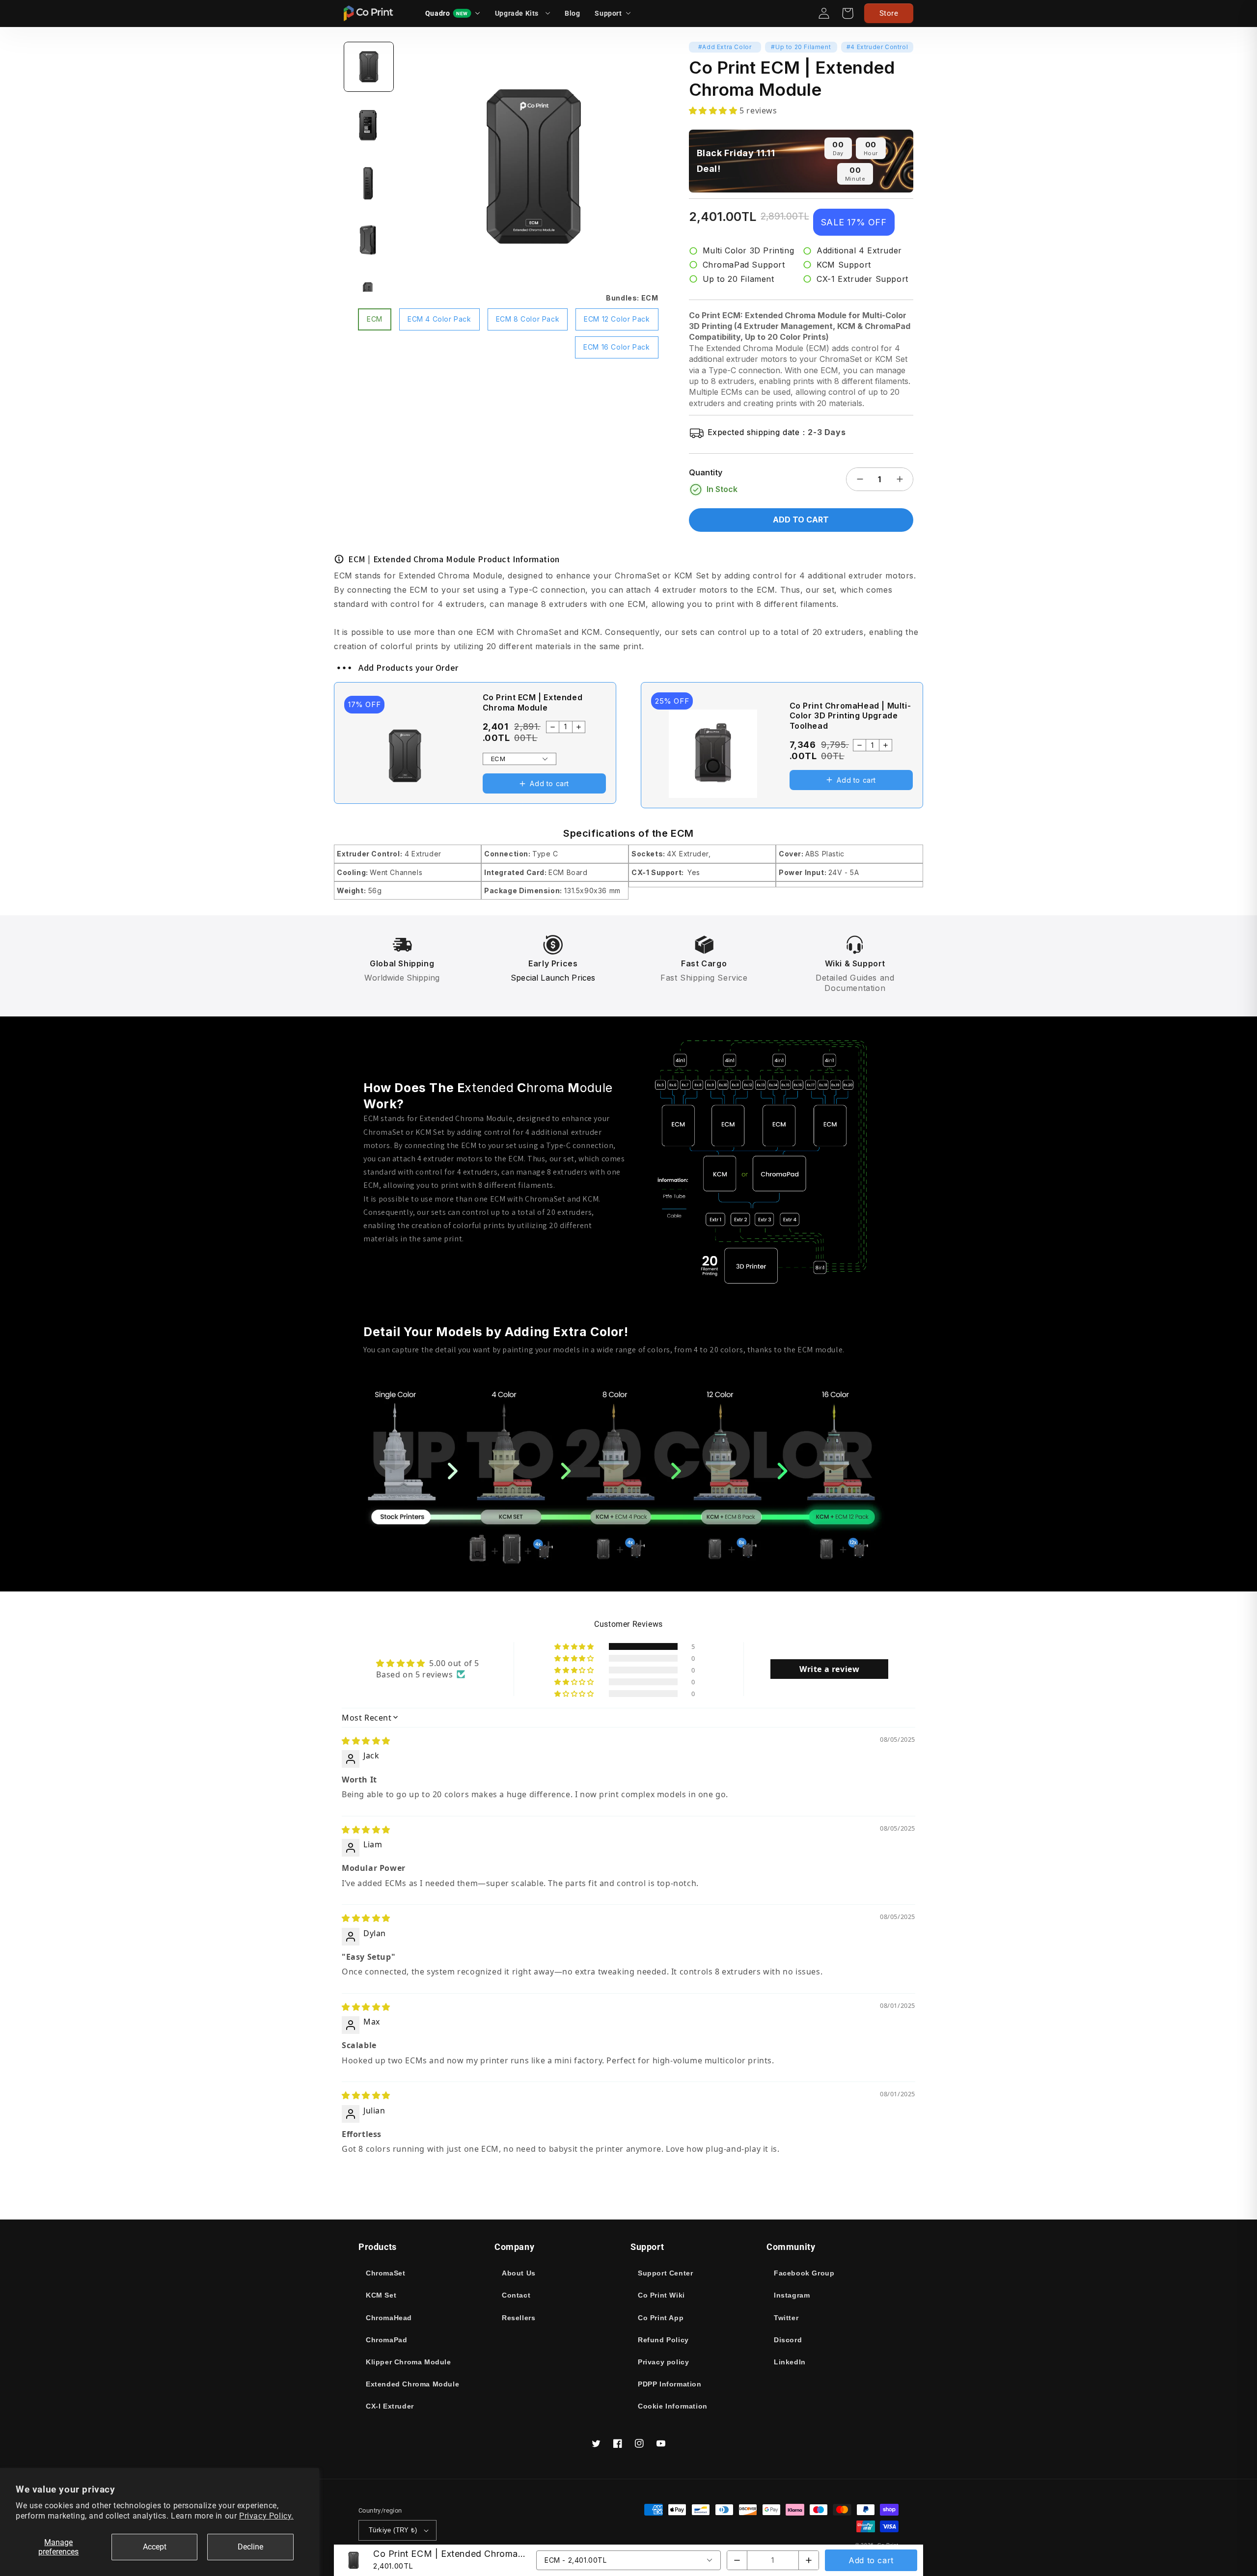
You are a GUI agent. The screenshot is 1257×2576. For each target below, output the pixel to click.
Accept (155, 2547)
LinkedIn (790, 2362)
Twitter (786, 2318)
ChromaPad (386, 2340)
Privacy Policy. (266, 2516)
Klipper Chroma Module (409, 2362)
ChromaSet (385, 2273)
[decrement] (860, 479)
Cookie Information (673, 2406)
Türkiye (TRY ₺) (393, 2530)
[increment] (900, 479)
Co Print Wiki (661, 2295)
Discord (788, 2340)
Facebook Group (804, 2273)
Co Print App (661, 2318)
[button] (613, 13)
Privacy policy (663, 2362)
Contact (516, 2295)
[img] (366, 1741)
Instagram (792, 2295)
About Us (519, 2273)
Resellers (519, 2318)
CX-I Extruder (390, 2406)
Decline (250, 2547)
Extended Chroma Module (412, 2384)
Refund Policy (663, 2340)
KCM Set (381, 2295)
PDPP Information (670, 2384)
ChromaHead (389, 2318)
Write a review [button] (829, 1669)
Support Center (665, 2273)
